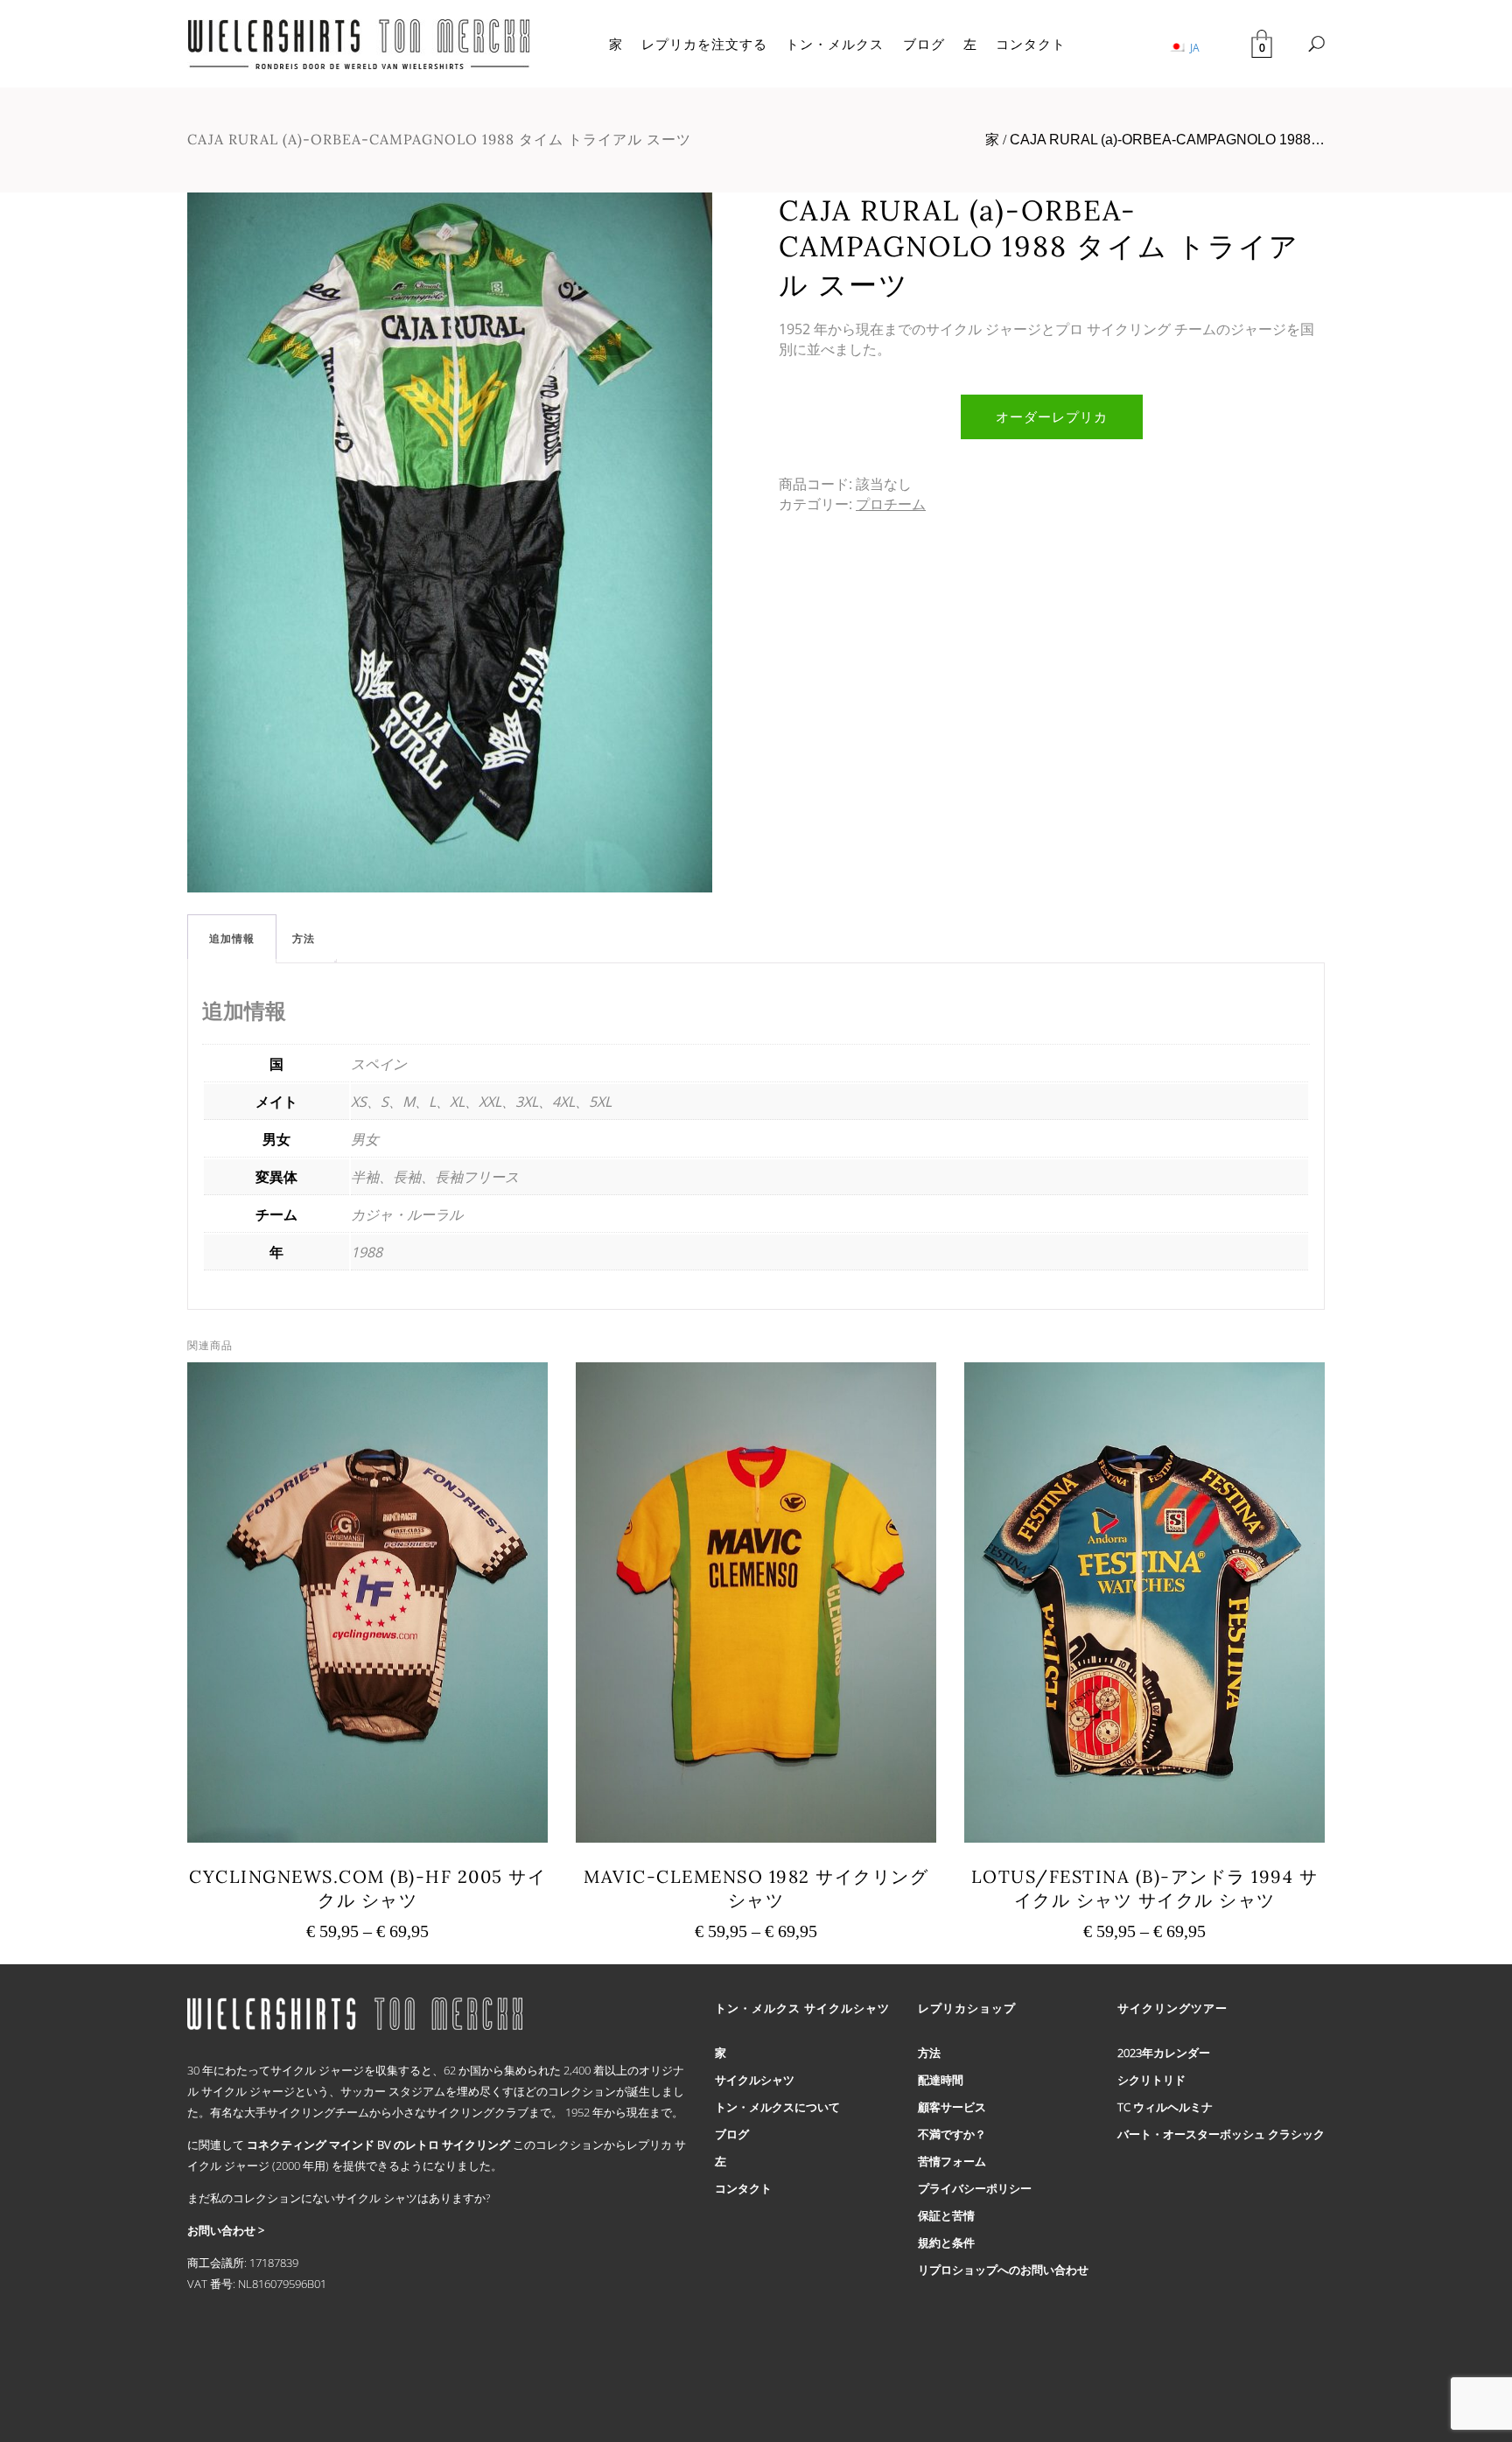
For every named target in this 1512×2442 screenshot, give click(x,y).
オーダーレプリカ (1052, 416)
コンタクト (1031, 44)
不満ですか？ (952, 2134)
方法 (304, 938)
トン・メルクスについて (777, 2107)
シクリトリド (1151, 2080)
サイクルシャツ (755, 2080)
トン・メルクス (835, 44)
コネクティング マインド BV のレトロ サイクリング (378, 2145)
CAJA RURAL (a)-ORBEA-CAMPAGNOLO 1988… (1167, 140)
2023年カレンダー (1164, 2053)
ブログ (924, 44)
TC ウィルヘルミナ (1165, 2107)
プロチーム (891, 504)
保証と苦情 (946, 2215)
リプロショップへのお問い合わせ (1003, 2270)
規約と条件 (946, 2243)
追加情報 (232, 938)
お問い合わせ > (226, 2230)
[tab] (232, 939)
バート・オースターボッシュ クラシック (1221, 2134)
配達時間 (941, 2080)
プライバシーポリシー (975, 2188)
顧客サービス (952, 2107)
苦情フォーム (952, 2161)
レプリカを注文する (704, 44)
